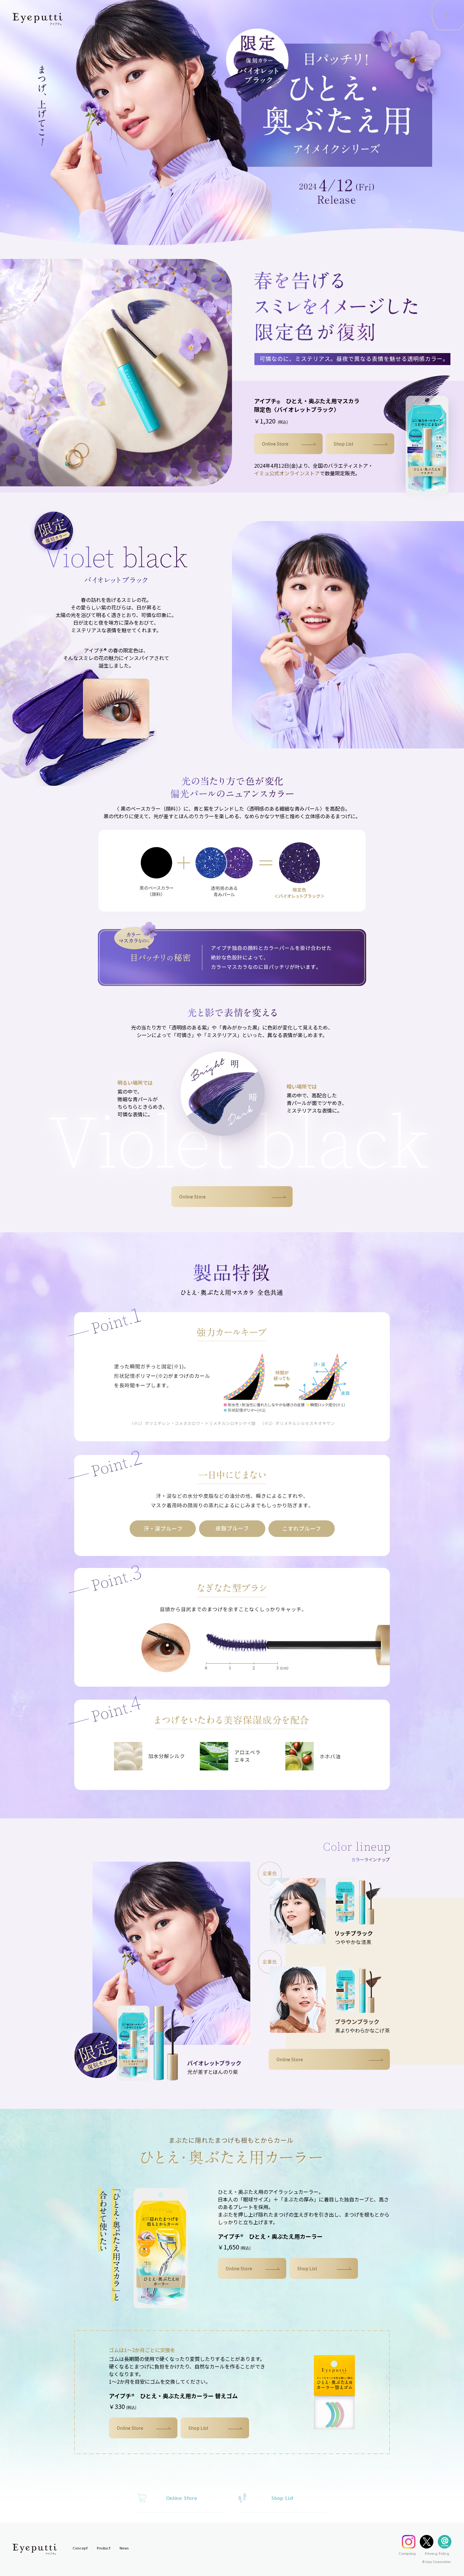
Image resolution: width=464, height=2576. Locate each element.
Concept (80, 2549)
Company (407, 2554)
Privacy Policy (437, 2554)
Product (104, 2549)
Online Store (275, 444)
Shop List (344, 444)
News (124, 2549)
